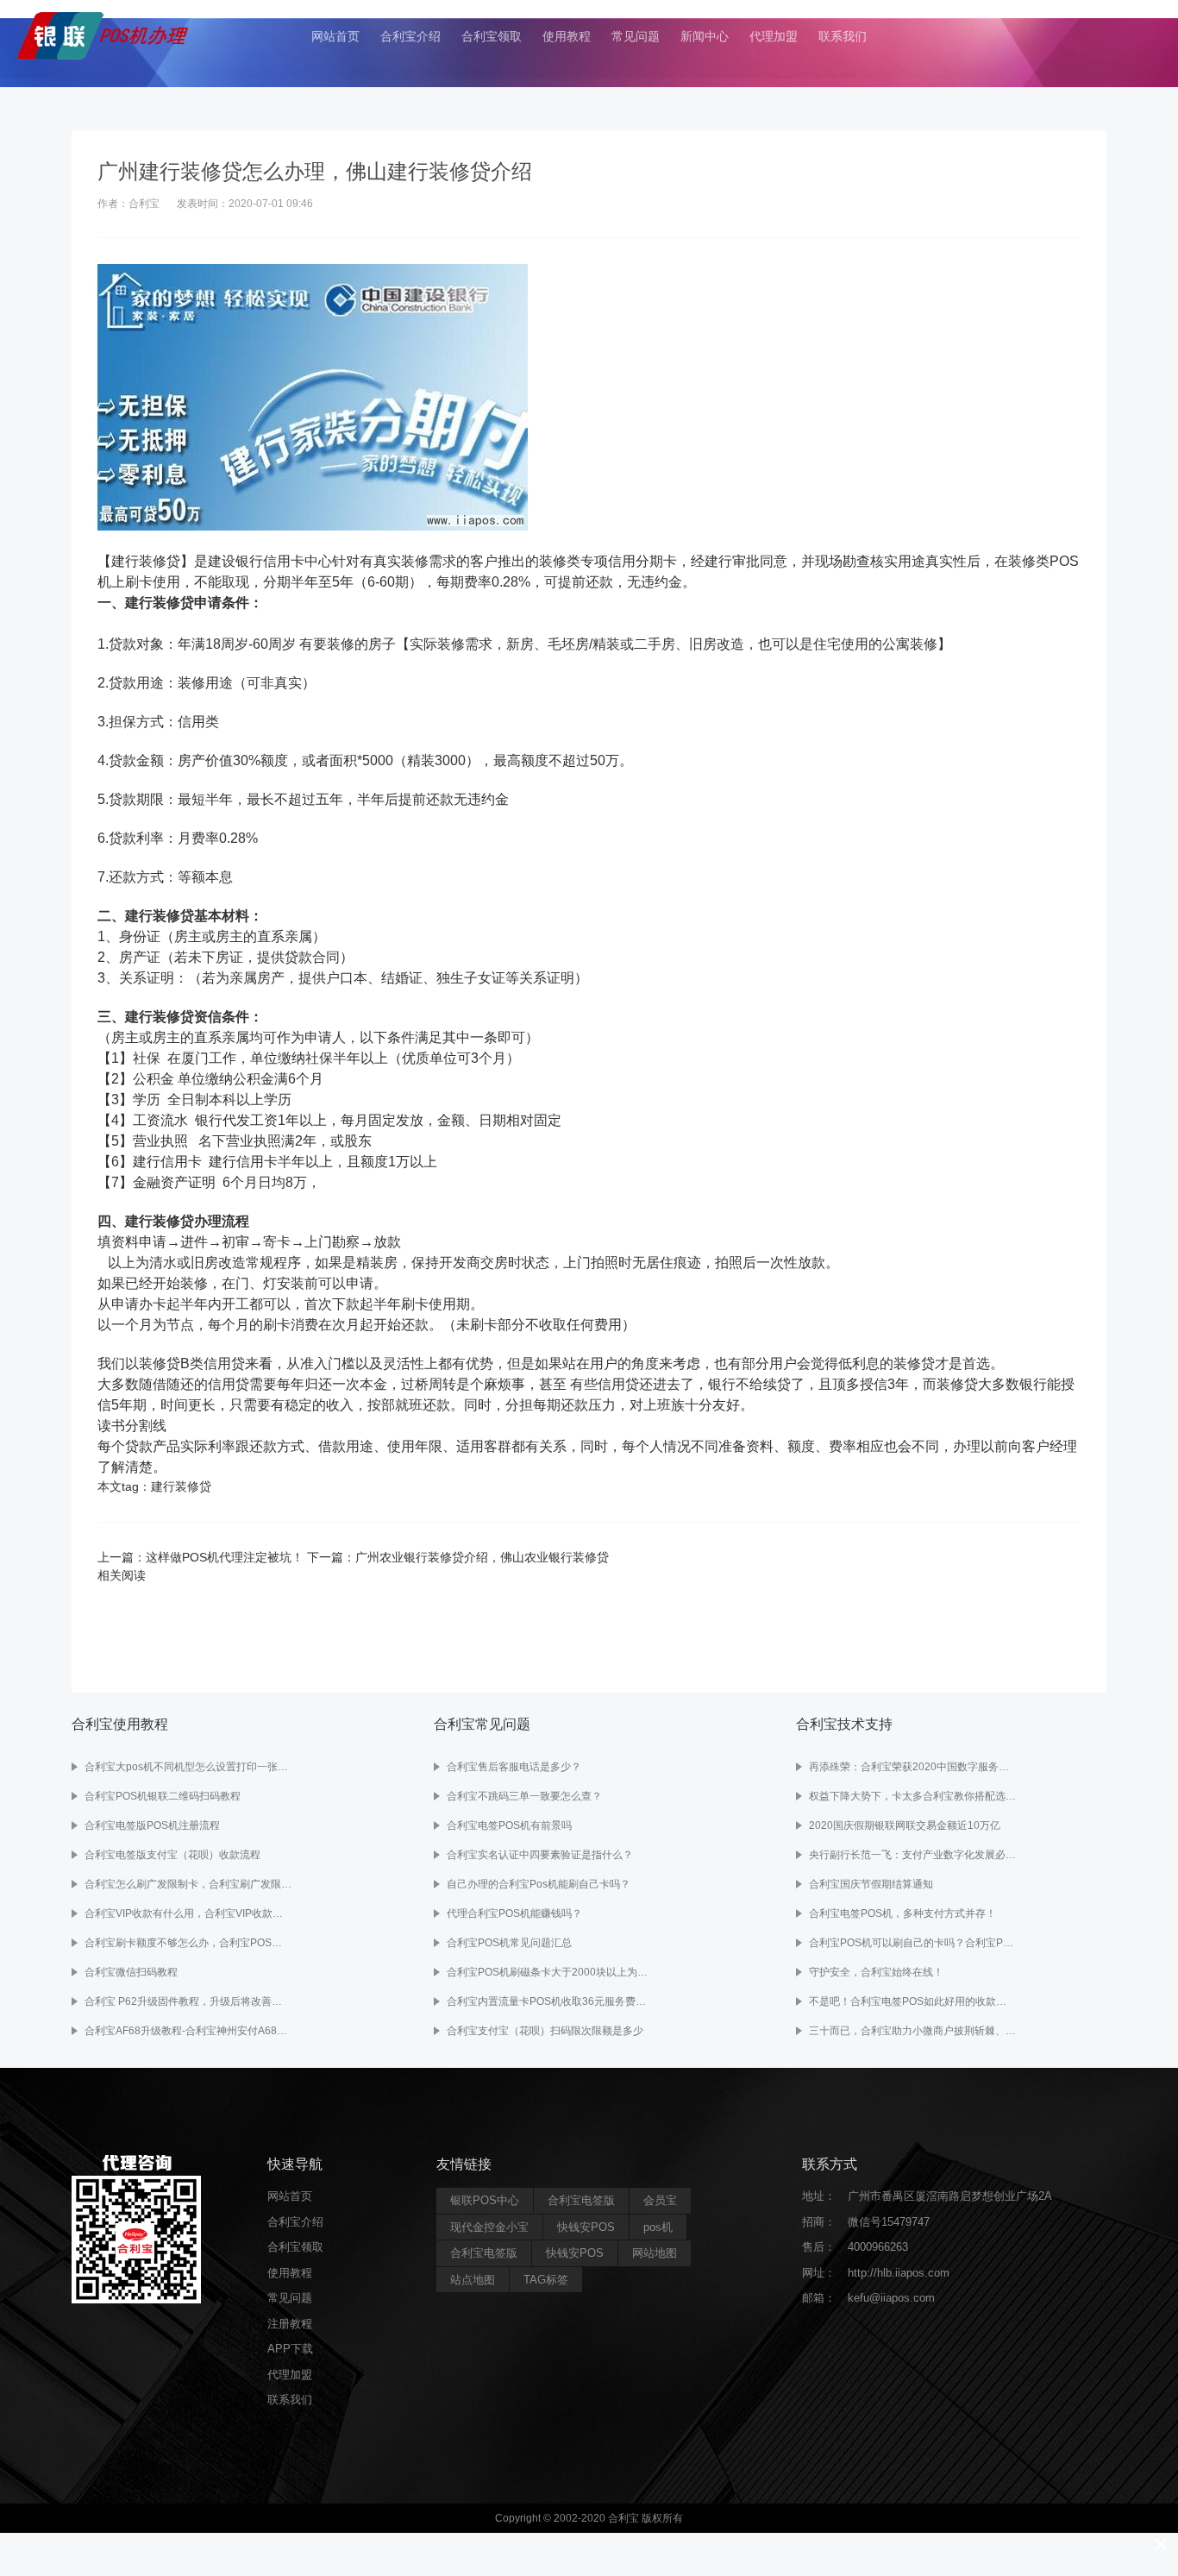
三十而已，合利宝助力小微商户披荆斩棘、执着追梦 (912, 2031)
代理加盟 (774, 36)
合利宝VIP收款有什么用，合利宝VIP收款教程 (188, 1913)
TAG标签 (546, 2280)
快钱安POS (586, 2227)
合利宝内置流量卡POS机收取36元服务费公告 (550, 2001)
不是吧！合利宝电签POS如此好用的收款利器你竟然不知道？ (912, 2001)
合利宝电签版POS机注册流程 (152, 1825)
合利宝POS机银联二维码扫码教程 (163, 1796)
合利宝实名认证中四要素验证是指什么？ (540, 1855)
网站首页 (335, 36)
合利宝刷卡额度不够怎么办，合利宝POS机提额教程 (188, 1943)
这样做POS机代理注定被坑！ (225, 1557)
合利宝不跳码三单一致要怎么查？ (524, 1796)
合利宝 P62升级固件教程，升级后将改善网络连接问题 (188, 2001)
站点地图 (473, 2280)
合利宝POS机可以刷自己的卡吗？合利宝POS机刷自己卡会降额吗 (912, 1943)
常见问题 (636, 36)
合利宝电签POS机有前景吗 (509, 1825)
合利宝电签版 (581, 2200)
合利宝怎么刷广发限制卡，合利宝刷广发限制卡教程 (188, 1884)
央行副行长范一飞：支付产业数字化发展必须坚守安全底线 (912, 1855)
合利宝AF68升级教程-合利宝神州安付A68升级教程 (188, 2031)
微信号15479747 (889, 2222)
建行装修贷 (181, 1486)
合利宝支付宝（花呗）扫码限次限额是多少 (545, 2031)
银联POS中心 (485, 2200)
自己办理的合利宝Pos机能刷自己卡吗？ (539, 1884)
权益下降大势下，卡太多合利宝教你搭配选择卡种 (912, 1796)
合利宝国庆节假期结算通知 (871, 1884)
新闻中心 (705, 36)
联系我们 (843, 36)
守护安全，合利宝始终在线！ (876, 1972)
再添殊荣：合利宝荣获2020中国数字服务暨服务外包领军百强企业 (912, 1767)
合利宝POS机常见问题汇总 (509, 1943)
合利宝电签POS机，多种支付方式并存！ (902, 1913)
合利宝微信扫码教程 (131, 1972)
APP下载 (290, 2349)
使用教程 (567, 36)
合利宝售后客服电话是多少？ (514, 1767)
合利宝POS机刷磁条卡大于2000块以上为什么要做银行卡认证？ (550, 1972)
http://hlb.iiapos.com (899, 2273)
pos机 (658, 2227)
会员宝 (660, 2200)
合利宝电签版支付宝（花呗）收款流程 (172, 1855)
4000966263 (878, 2247)
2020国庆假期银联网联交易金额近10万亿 (905, 1825)
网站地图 (655, 2253)
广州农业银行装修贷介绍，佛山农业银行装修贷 (482, 1557)
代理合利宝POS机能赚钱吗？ (514, 1913)
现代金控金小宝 (489, 2227)
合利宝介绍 (410, 36)
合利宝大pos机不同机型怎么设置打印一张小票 (188, 1767)
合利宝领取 (492, 36)
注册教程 (290, 2324)
